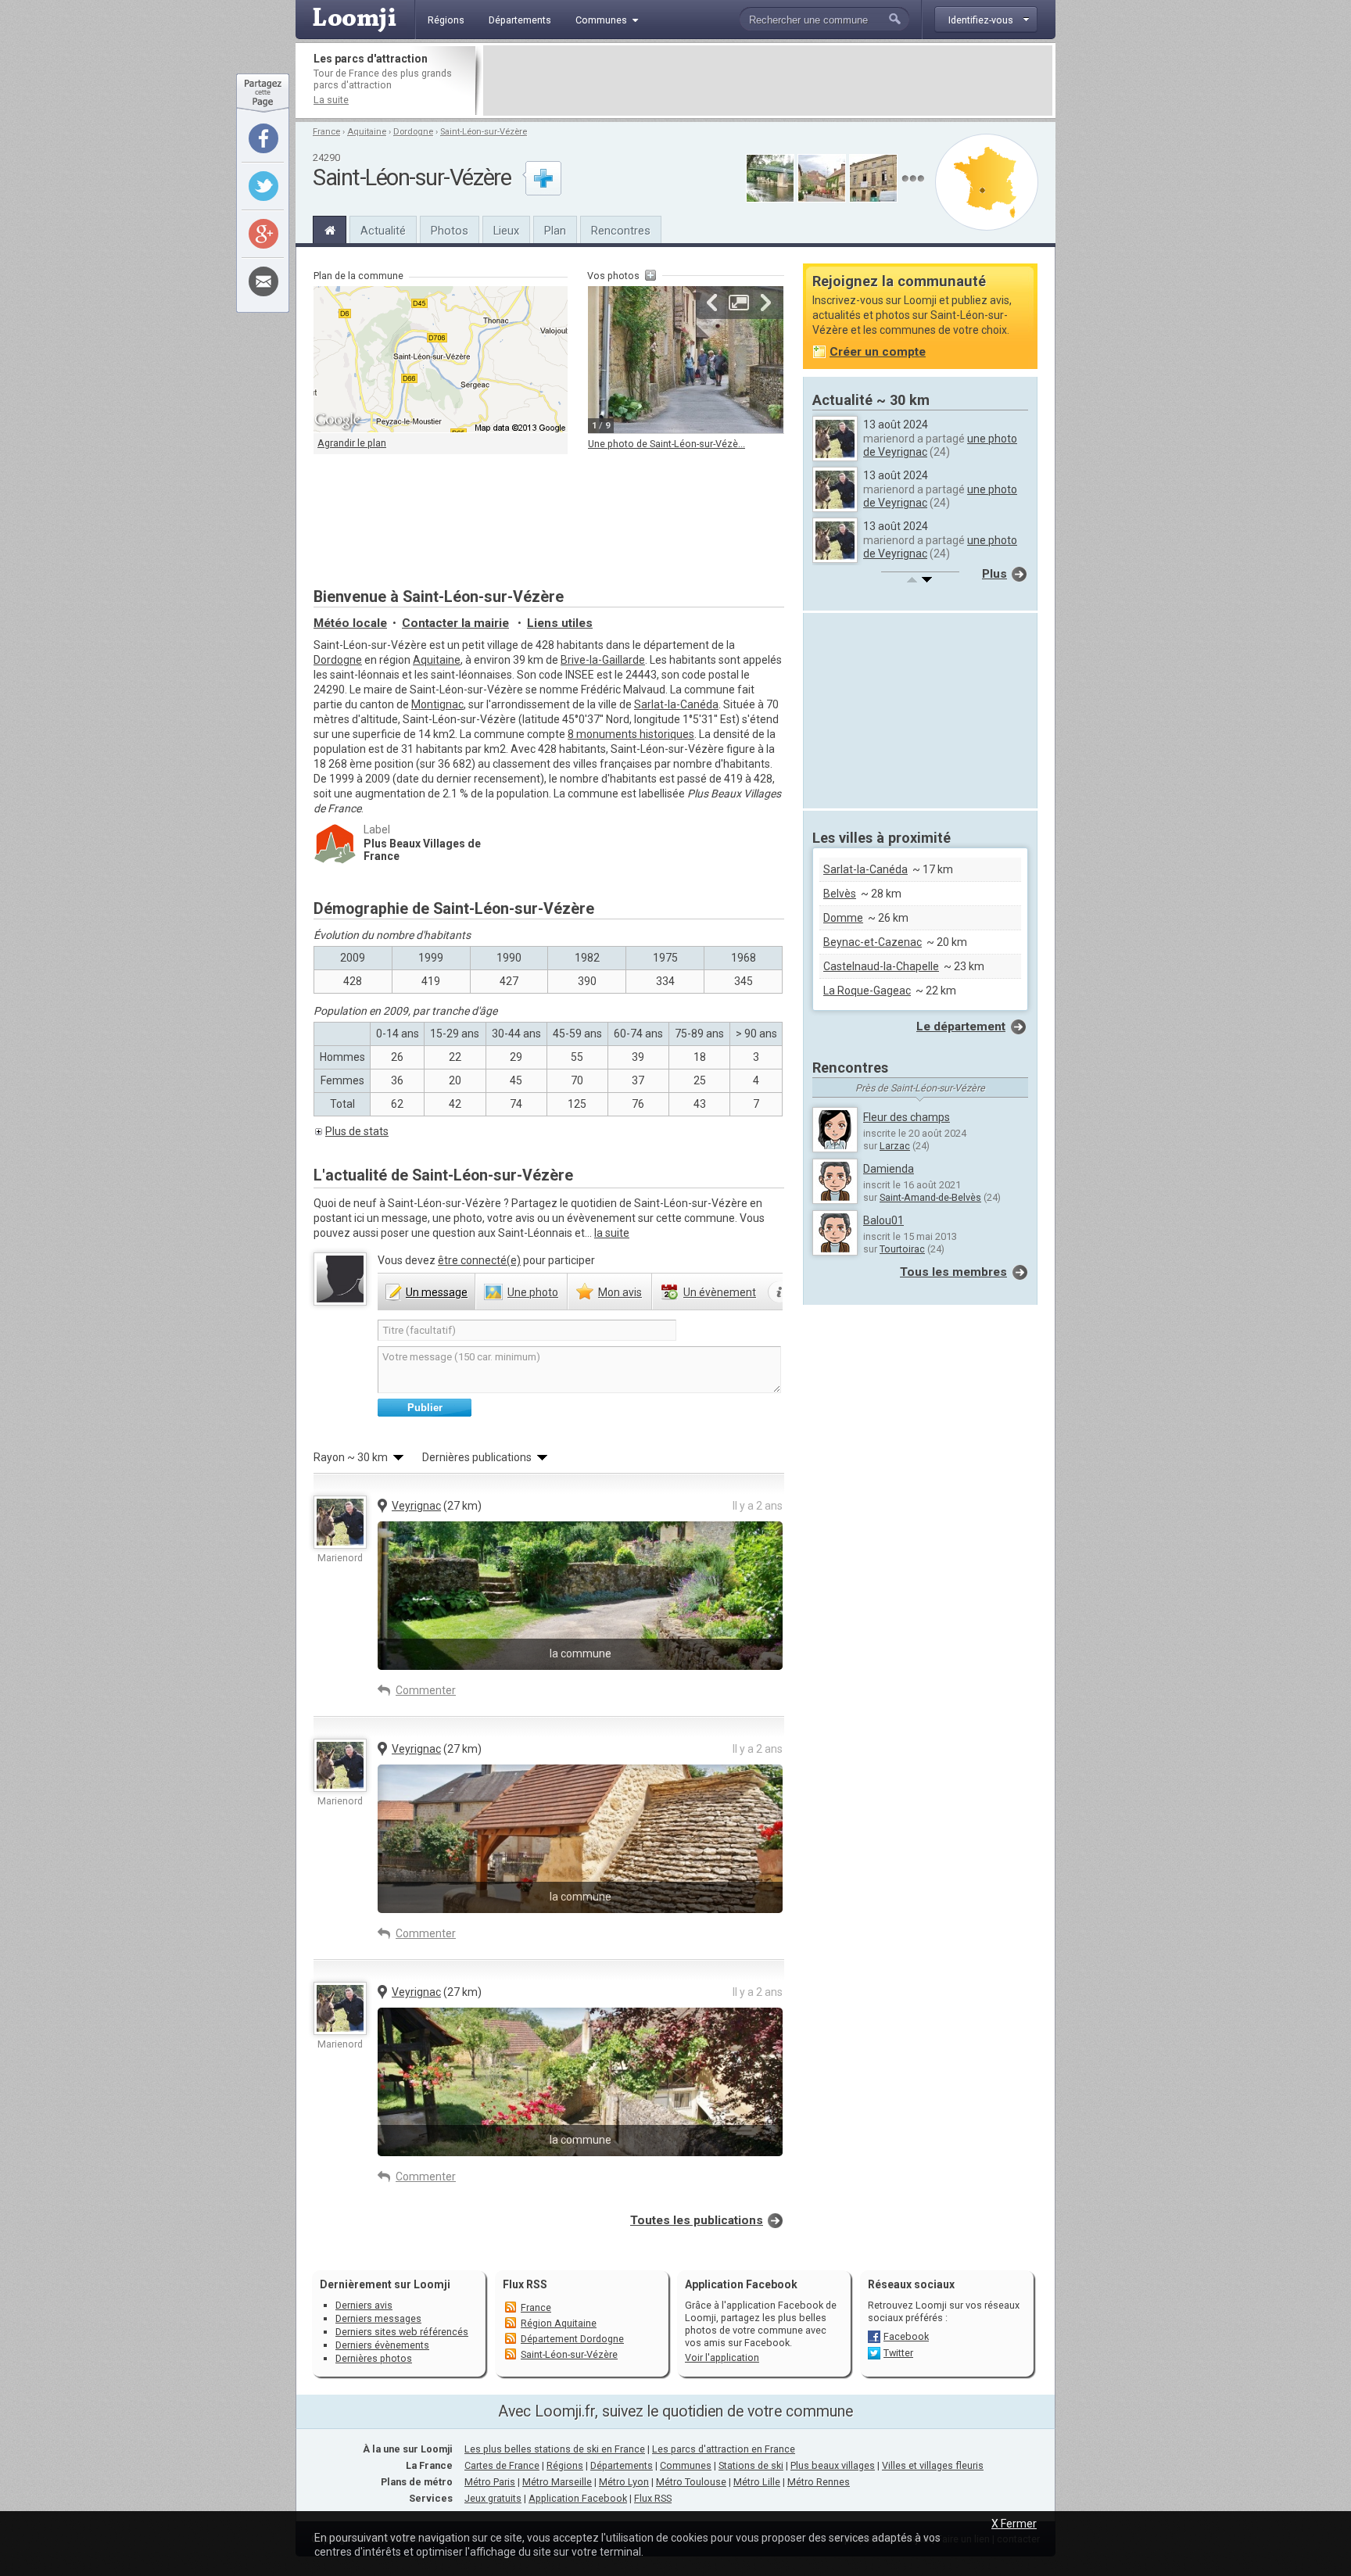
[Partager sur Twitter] (263, 186)
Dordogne (413, 132)
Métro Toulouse (691, 2482)
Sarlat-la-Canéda (676, 704)
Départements (622, 2465)
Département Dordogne (572, 2339)
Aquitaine (367, 132)
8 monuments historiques (631, 734)
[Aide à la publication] (780, 1292)
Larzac (895, 1146)
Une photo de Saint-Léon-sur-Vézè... (667, 444)
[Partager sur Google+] (263, 234)
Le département (961, 1026)
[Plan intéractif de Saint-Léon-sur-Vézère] (441, 360)
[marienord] (340, 1522)
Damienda (889, 1169)
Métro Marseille (557, 2482)
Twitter (898, 2353)
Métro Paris (490, 2482)
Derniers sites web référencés (402, 2332)
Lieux (506, 231)
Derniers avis (364, 2305)
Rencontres (621, 231)
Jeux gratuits (493, 2498)
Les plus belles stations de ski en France (555, 2449)
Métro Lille (757, 2482)
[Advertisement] (768, 81)
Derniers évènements (382, 2345)
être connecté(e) (479, 1260)
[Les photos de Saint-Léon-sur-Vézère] (913, 179)
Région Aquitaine (559, 2323)
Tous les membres (953, 1272)
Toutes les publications (697, 2220)
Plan (555, 231)
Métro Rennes (819, 2482)
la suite (612, 1233)
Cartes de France (502, 2465)
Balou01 (883, 1220)
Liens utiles (560, 623)
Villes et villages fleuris (933, 2465)
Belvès (840, 894)
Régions (565, 2465)
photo (533, 1292)
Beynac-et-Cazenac (873, 942)
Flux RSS (525, 2284)
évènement (720, 1292)
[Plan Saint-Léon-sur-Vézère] (987, 182)
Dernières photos (374, 2358)
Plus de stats (357, 1131)
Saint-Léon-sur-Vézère (484, 132)
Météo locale (350, 623)
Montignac (437, 704)
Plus (994, 574)
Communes (686, 2465)
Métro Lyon (624, 2482)
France (326, 132)
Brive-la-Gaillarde (603, 660)
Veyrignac (416, 1506)
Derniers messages (378, 2318)
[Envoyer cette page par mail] (263, 281)
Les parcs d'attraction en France (724, 2449)
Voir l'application (722, 2357)
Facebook (906, 2336)
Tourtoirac (902, 1249)
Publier (425, 1408)
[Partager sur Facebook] (263, 138)
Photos (450, 231)
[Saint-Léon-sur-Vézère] (330, 228)
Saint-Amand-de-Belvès (930, 1197)
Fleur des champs (907, 1117)
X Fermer (1014, 2524)
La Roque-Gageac (867, 991)
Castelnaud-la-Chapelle (881, 966)
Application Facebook (578, 2498)
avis (620, 1292)
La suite (331, 100)
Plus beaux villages (833, 2465)
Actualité (383, 231)
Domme (843, 918)
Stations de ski (751, 2465)
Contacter (455, 623)
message (437, 1292)
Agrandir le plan (352, 443)
